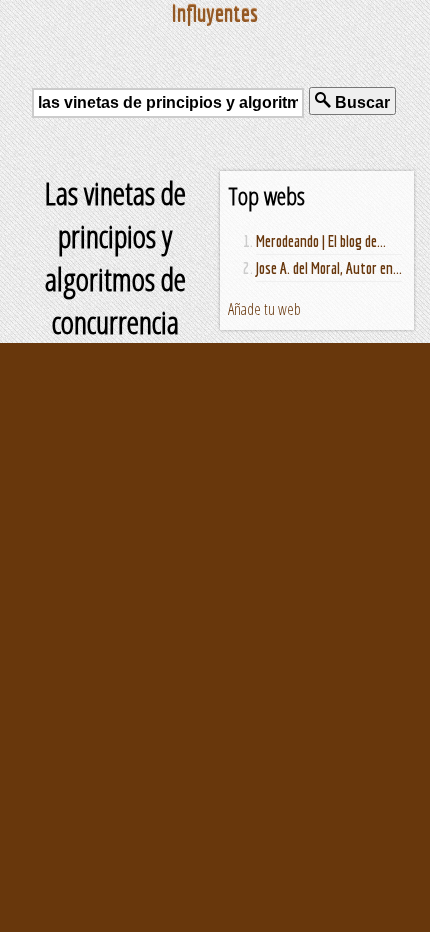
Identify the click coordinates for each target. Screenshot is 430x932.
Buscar (360, 102)
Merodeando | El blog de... (321, 241)
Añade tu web (264, 309)
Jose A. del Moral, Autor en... (329, 268)
